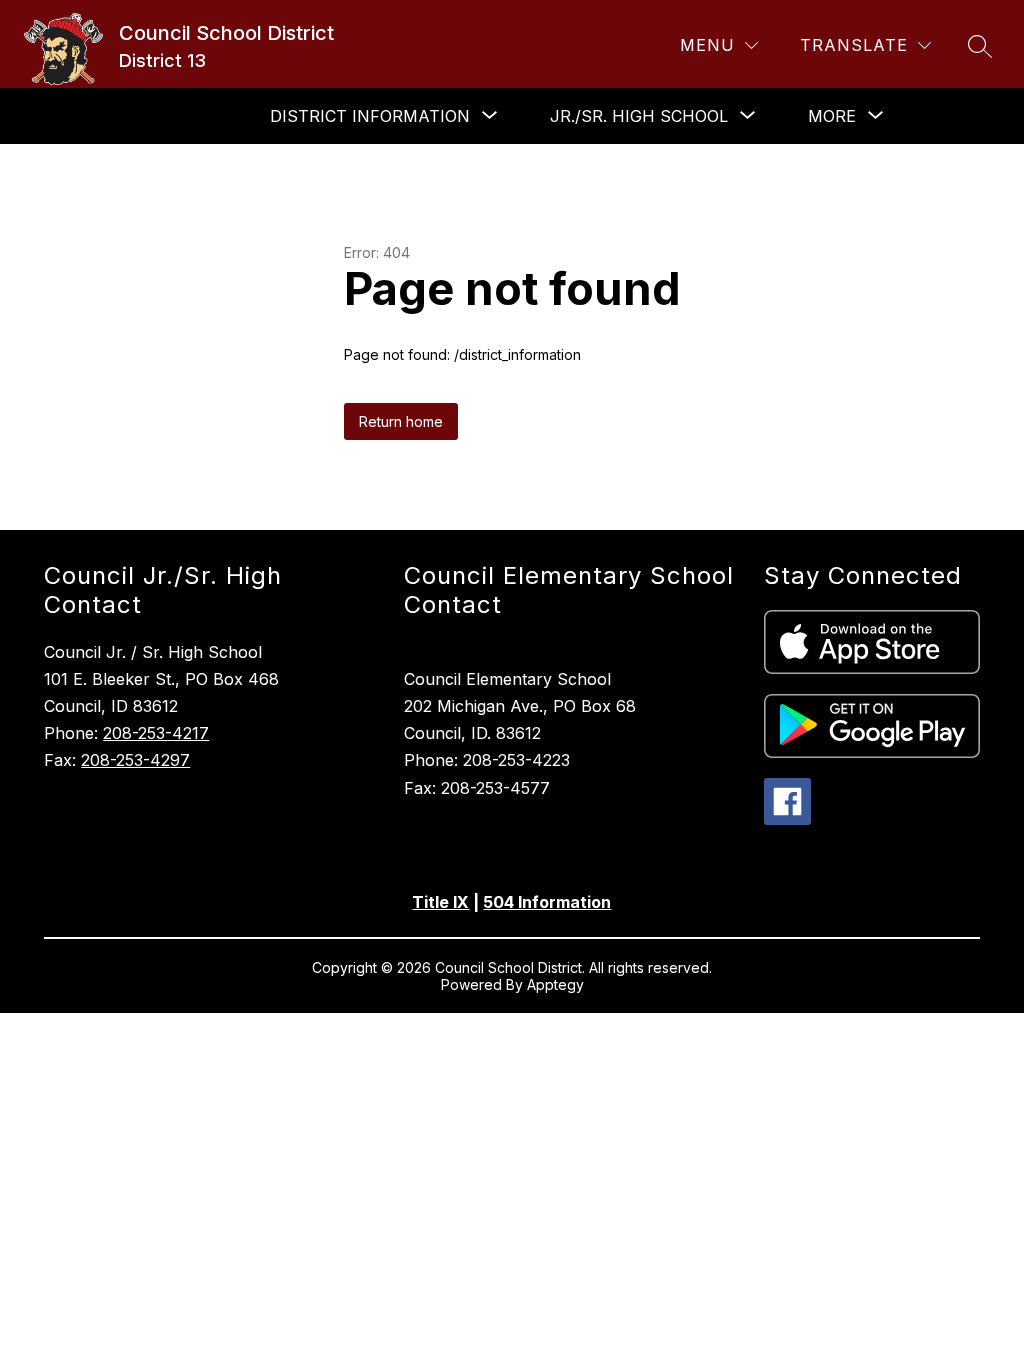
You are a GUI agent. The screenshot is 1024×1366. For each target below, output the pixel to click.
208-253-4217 (156, 733)
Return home (401, 421)
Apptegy (555, 984)
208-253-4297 (135, 760)
